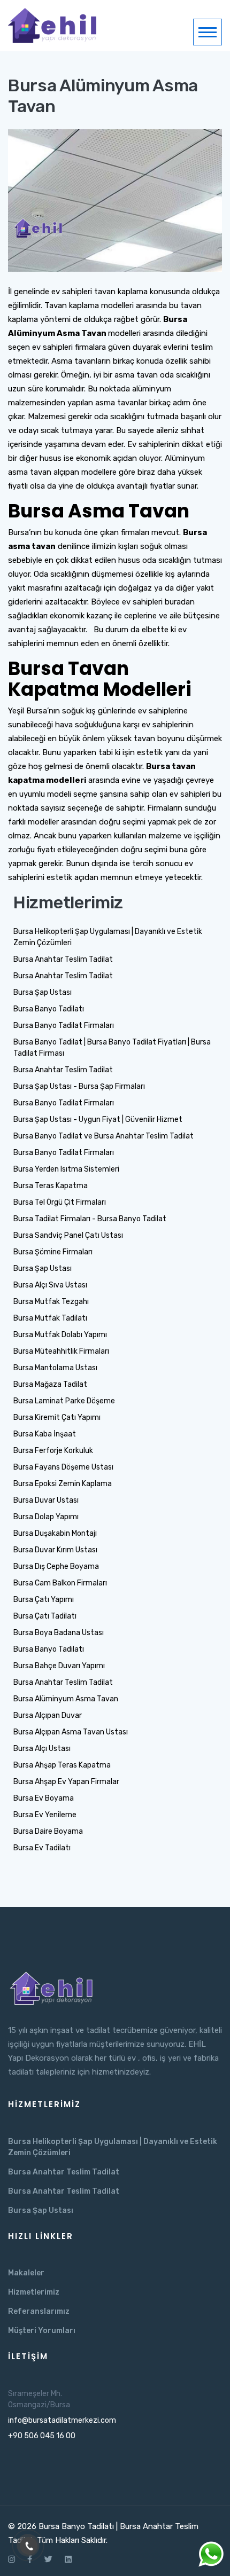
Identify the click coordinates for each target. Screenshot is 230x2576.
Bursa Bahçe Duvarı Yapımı (59, 1666)
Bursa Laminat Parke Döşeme (64, 1401)
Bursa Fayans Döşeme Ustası (63, 1467)
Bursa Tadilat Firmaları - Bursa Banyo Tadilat (90, 1219)
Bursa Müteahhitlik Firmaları (61, 1351)
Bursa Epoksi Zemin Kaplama (63, 1484)
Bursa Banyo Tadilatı (49, 1009)
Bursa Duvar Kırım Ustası (55, 1550)
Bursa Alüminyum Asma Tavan (66, 1699)
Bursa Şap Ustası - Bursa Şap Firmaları (79, 1086)
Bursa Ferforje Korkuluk (53, 1451)
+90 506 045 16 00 (42, 2436)
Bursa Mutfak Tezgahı (51, 1302)
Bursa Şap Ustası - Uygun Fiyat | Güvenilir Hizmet (98, 1120)
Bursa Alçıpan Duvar (48, 1715)
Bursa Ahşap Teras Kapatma (62, 1765)
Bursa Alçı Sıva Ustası (50, 1285)
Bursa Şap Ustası (43, 992)
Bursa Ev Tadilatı (42, 1848)
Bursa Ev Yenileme (45, 1815)
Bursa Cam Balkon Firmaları (60, 1583)
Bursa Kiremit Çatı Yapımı (57, 1417)
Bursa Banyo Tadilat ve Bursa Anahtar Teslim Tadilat (103, 1136)
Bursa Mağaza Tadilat (50, 1384)
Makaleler (26, 2273)
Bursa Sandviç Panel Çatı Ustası (68, 1235)
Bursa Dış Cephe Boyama (56, 1566)
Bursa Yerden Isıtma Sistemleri (66, 1169)
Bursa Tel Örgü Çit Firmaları (60, 1202)
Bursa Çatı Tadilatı (45, 1616)
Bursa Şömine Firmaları (53, 1252)
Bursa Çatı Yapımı (44, 1600)
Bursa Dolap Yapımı (46, 1517)
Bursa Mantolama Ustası (55, 1368)
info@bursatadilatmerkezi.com (62, 2420)
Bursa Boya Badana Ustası (59, 1633)
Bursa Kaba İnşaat (45, 1434)
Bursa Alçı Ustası (42, 1749)
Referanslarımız (39, 2311)
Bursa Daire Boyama (48, 1831)
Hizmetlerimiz (34, 2292)
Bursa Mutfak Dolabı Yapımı (60, 1335)
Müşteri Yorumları (42, 2331)
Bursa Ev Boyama (44, 1798)
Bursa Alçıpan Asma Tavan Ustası (71, 1732)
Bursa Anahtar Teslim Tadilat (63, 959)
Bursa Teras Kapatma (51, 1186)
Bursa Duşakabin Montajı (55, 1533)
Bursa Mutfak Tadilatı (50, 1318)
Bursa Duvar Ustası (46, 1500)
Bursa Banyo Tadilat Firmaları (64, 1026)
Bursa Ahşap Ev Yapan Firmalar (66, 1782)
